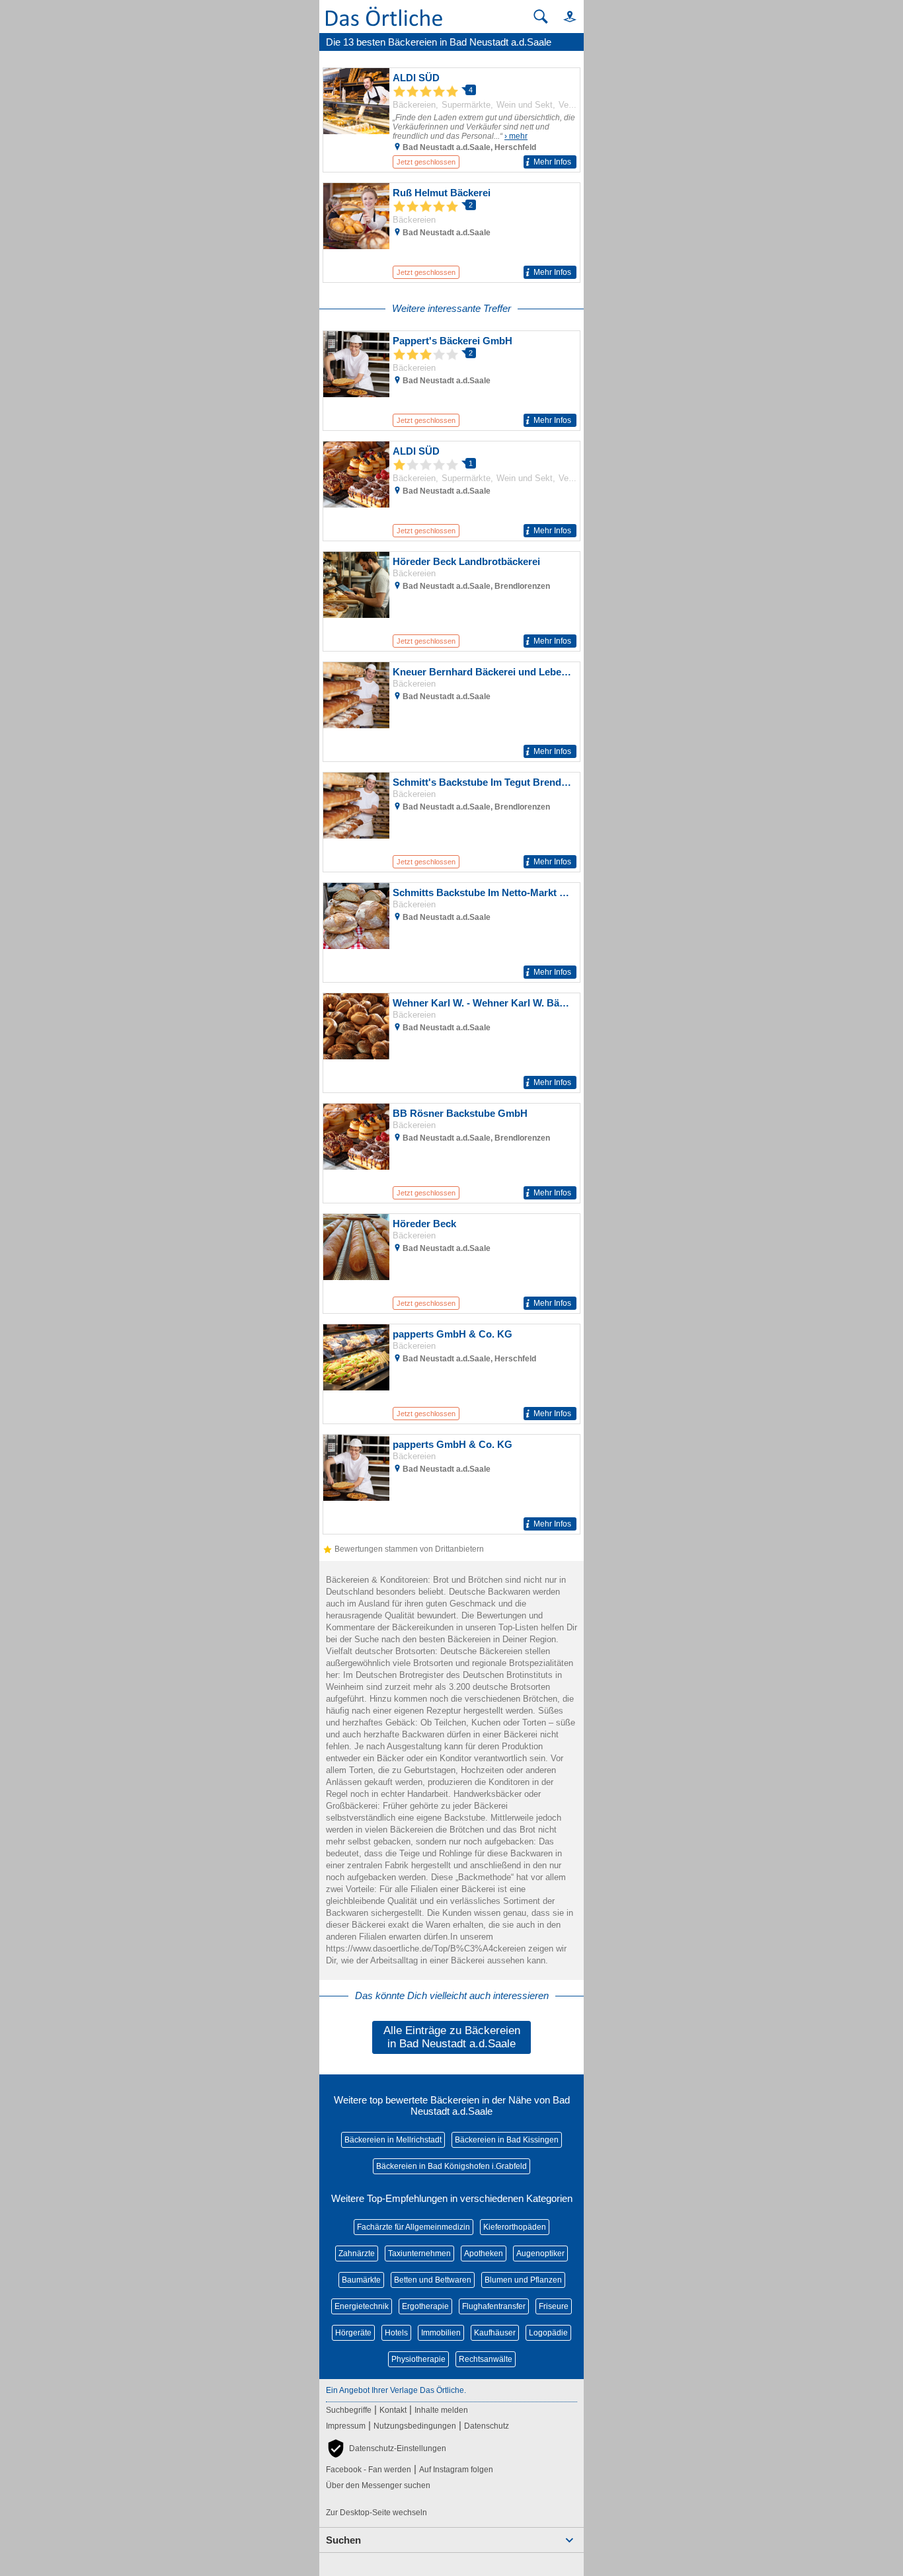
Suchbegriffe (349, 2410)
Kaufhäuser (495, 2333)
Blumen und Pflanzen (523, 2280)
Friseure (554, 2306)
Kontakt (393, 2410)
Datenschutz (487, 2426)
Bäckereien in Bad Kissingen (507, 2140)
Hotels (396, 2333)
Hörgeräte (353, 2333)
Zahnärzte (357, 2254)
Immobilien (441, 2333)
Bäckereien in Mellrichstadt (393, 2140)
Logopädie (548, 2333)
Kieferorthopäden (515, 2227)
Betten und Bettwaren (433, 2280)
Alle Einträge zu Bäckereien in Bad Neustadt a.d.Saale (452, 2037)
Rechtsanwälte (486, 2359)
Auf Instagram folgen (456, 2470)
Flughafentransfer (494, 2306)
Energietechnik (362, 2306)
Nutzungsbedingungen (415, 2426)
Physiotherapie (418, 2359)
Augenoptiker (540, 2254)
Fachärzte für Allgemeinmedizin (413, 2227)
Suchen (343, 2540)
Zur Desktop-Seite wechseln (376, 2513)
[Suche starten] (541, 17)
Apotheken (484, 2254)
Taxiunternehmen (419, 2254)
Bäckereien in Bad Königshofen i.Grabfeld (451, 2166)
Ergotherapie (425, 2306)
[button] (564, 16)
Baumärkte (361, 2280)
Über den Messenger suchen (378, 2485)
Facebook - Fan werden (369, 2470)
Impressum (346, 2426)
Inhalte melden (441, 2410)
